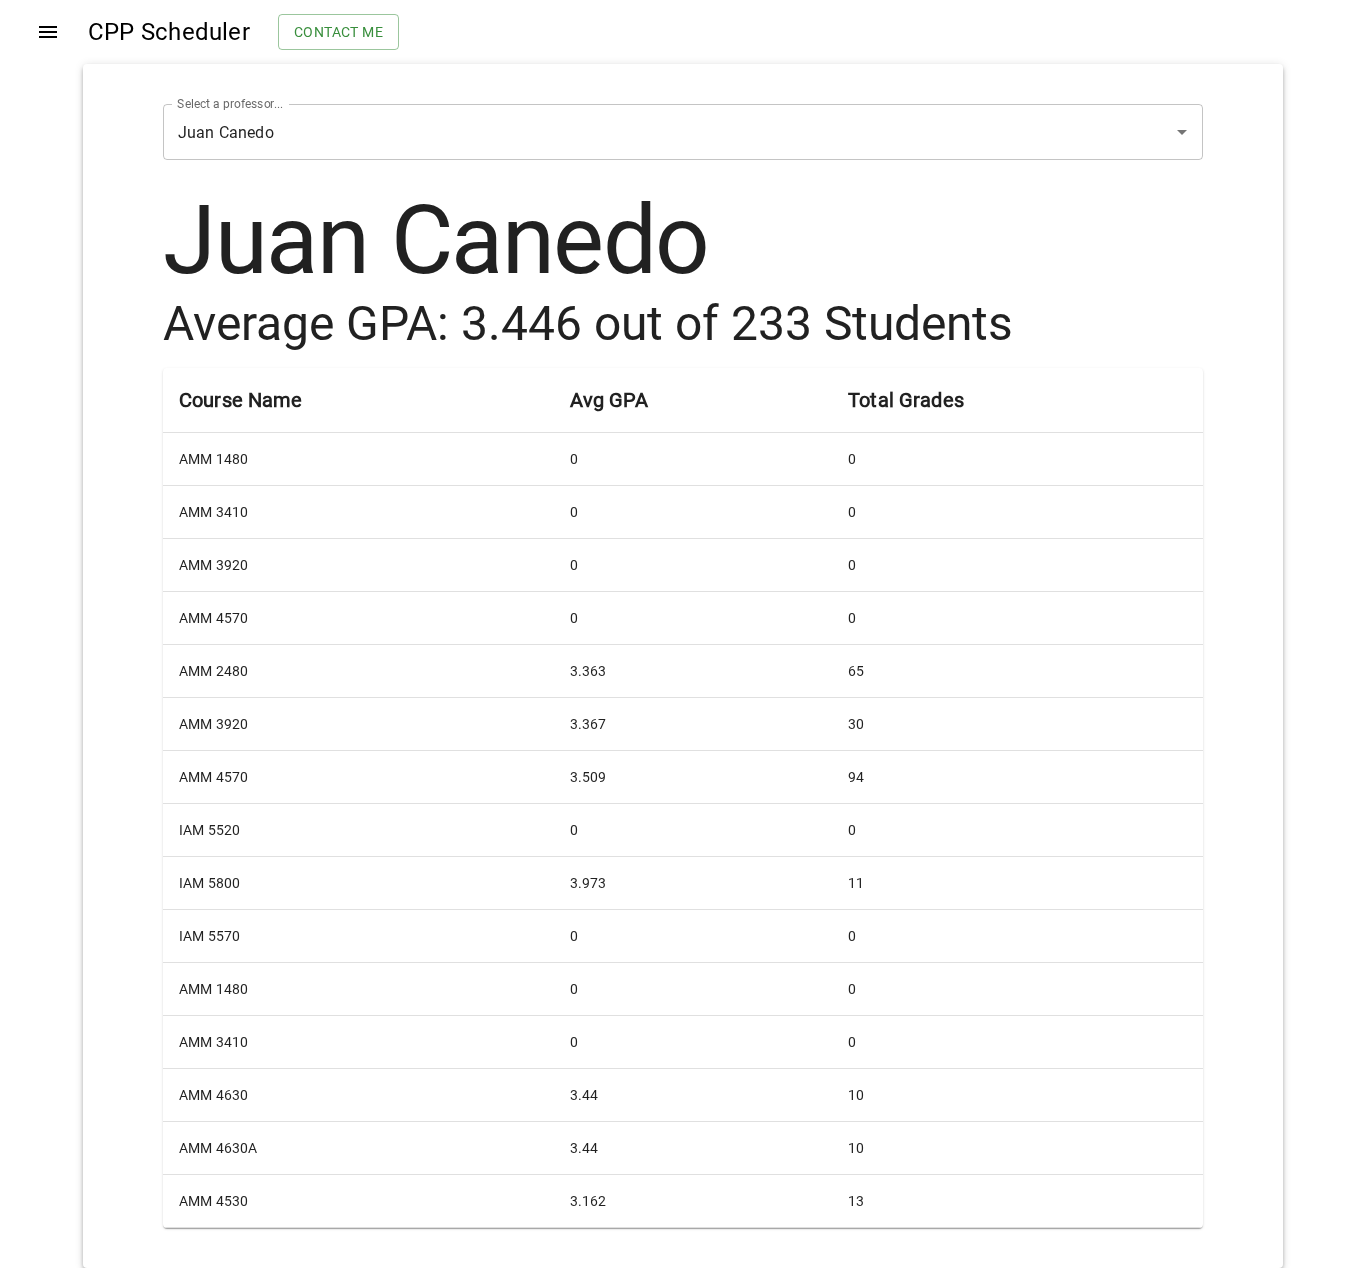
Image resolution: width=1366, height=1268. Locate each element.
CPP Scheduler (169, 32)
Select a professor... (230, 104)
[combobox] (655, 132)
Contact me (338, 32)
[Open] (1182, 132)
